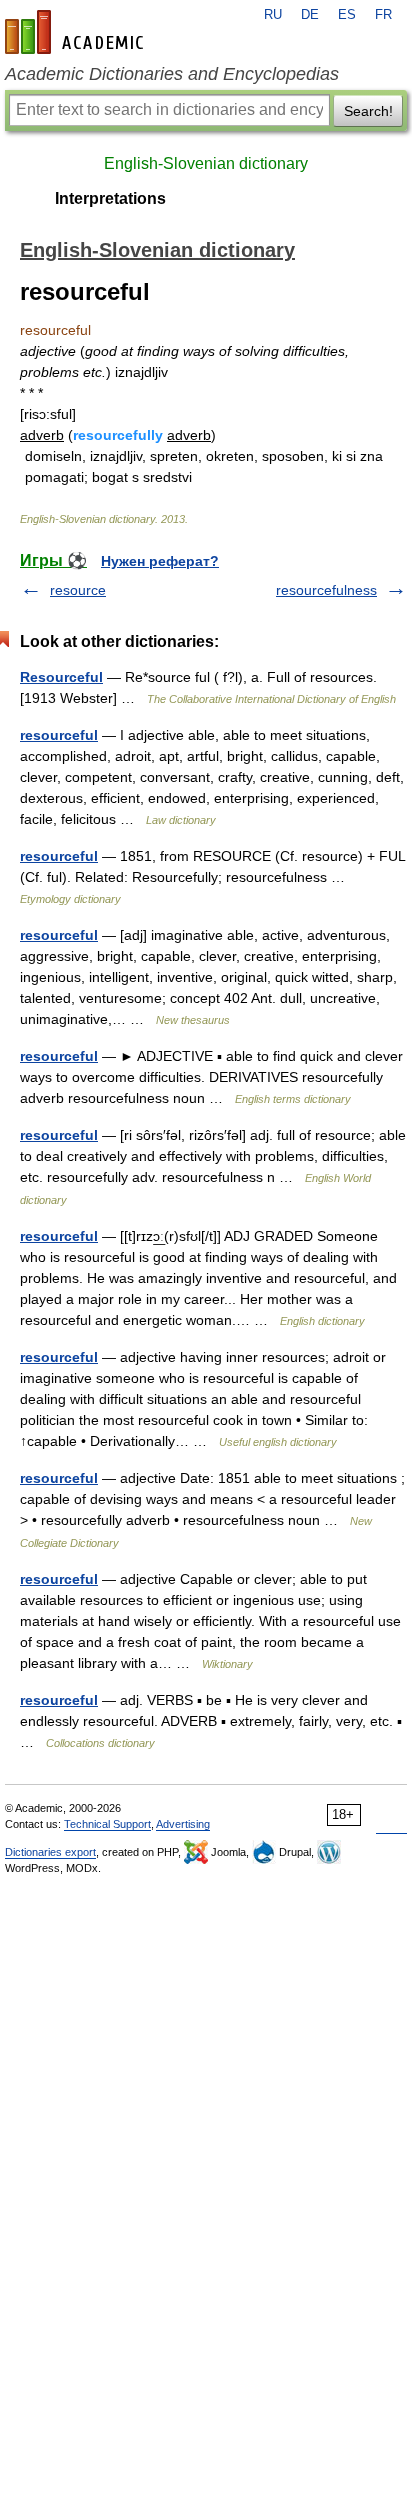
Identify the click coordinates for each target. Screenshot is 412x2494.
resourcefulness (326, 590)
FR (383, 15)
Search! (368, 111)
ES (347, 15)
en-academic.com (77, 32)
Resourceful (61, 677)
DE (310, 15)
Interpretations (110, 198)
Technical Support (107, 1824)
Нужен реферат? (160, 561)
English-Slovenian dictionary (206, 163)
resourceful (59, 735)
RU (273, 15)
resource (78, 590)
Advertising (183, 1824)
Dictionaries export (50, 1852)
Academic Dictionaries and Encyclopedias (172, 74)
